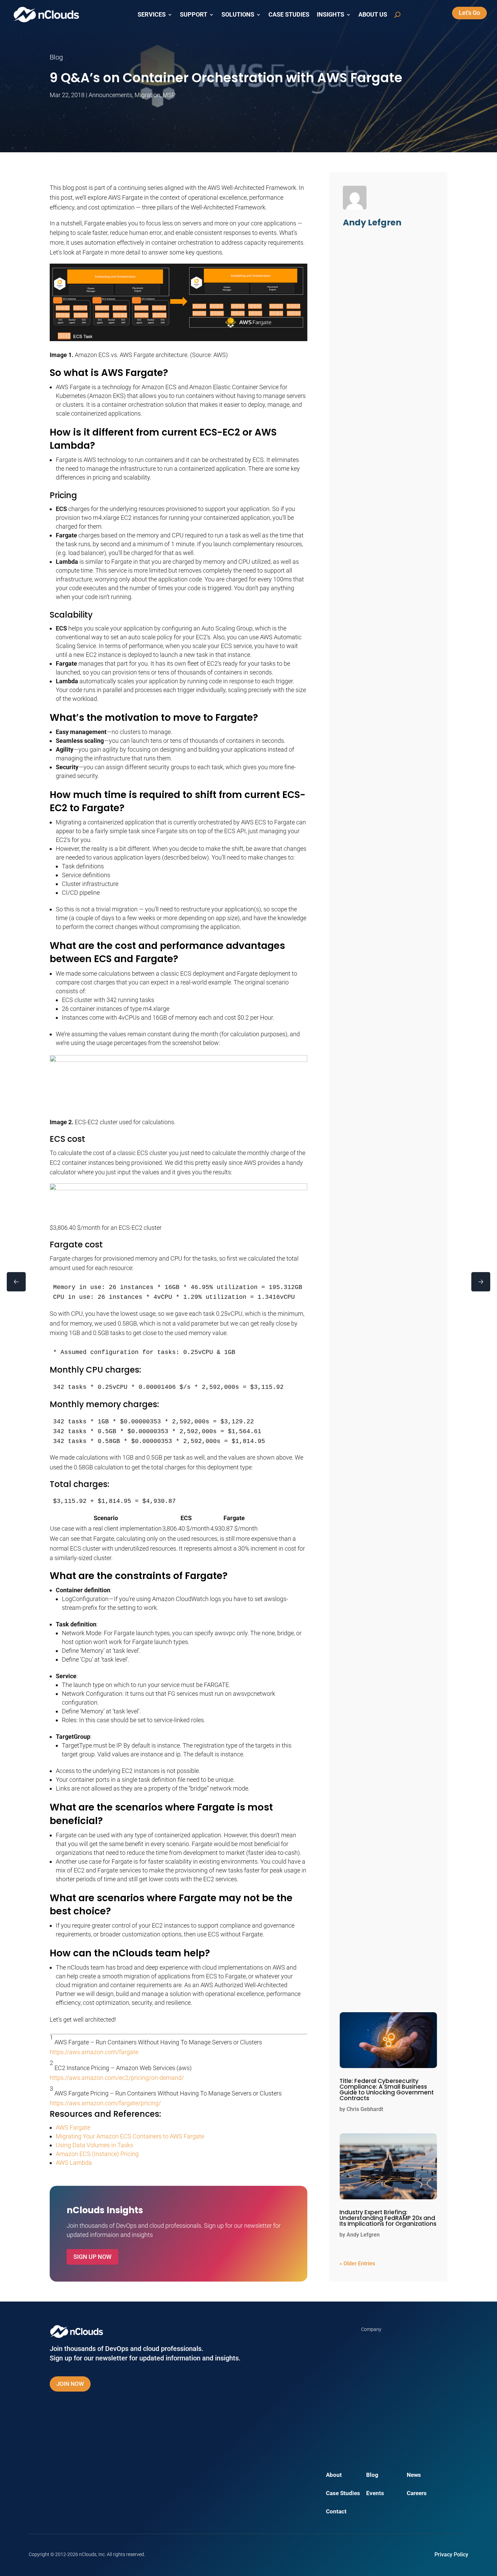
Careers (417, 2494)
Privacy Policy (451, 2555)
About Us (373, 15)
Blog (372, 2475)
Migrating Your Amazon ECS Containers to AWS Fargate (130, 2136)
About (334, 2475)
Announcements (110, 95)
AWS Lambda (74, 2163)
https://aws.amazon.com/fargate (94, 2052)
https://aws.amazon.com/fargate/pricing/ (105, 2103)
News (414, 2475)
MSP (169, 95)
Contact (336, 2512)
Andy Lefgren (363, 2235)
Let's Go (469, 13)
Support (194, 15)
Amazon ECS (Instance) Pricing (97, 2154)
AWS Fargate (73, 2127)
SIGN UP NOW (92, 2257)
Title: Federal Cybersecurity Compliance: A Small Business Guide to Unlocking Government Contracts (387, 2090)
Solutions (238, 15)
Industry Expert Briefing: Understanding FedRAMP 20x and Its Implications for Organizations (388, 2218)
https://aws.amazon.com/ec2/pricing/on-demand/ (117, 2078)
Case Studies (289, 15)
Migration (147, 95)
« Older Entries (357, 2263)
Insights (330, 15)
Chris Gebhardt (365, 2109)
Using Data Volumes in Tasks (94, 2145)
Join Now (70, 2384)
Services (152, 15)
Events (375, 2494)
